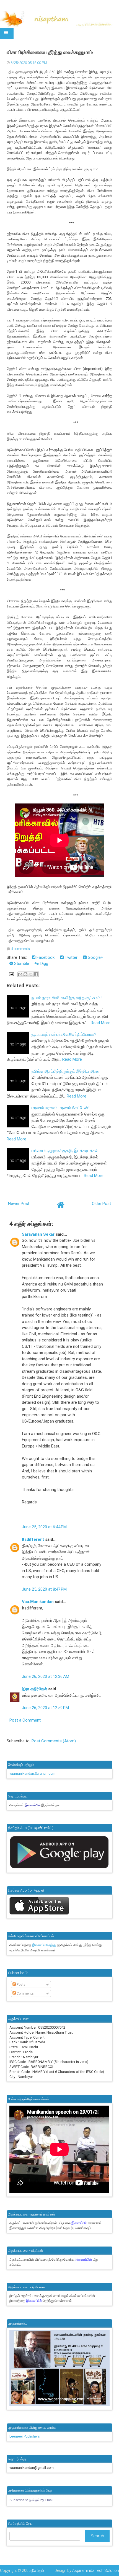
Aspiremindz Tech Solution (96, 2570)
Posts (21, 1985)
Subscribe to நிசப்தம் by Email (31, 2500)
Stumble (21, 964)
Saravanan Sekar (38, 1234)
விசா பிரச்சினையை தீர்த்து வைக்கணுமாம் (50, 52)
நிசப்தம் (38, 2570)
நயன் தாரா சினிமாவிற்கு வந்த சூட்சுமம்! (67, 998)
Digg (44, 964)
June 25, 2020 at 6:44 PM (44, 1527)
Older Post (101, 1204)
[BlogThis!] (25, 974)
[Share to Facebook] (36, 974)
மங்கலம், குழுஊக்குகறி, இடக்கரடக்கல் (65, 1151)
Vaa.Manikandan (38, 1602)
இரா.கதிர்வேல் (34, 1689)
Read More (101, 1023)
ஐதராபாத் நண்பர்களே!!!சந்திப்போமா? (64, 1034)
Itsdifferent (33, 1539)
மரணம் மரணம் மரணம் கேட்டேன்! (60, 1108)
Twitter (71, 957)
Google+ (95, 957)
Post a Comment (25, 1720)
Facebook (45, 957)
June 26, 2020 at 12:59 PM (45, 1708)
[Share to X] (31, 974)
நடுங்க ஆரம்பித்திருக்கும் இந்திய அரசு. (65, 1071)
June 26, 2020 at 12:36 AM (46, 1676)
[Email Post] (11, 974)
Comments (25, 1993)
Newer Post (19, 1204)
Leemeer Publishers (25, 2436)
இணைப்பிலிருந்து (44, 1945)
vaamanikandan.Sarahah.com (32, 1774)
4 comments (20, 949)
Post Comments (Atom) (54, 1741)
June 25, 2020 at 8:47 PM (44, 1589)
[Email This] (20, 974)
